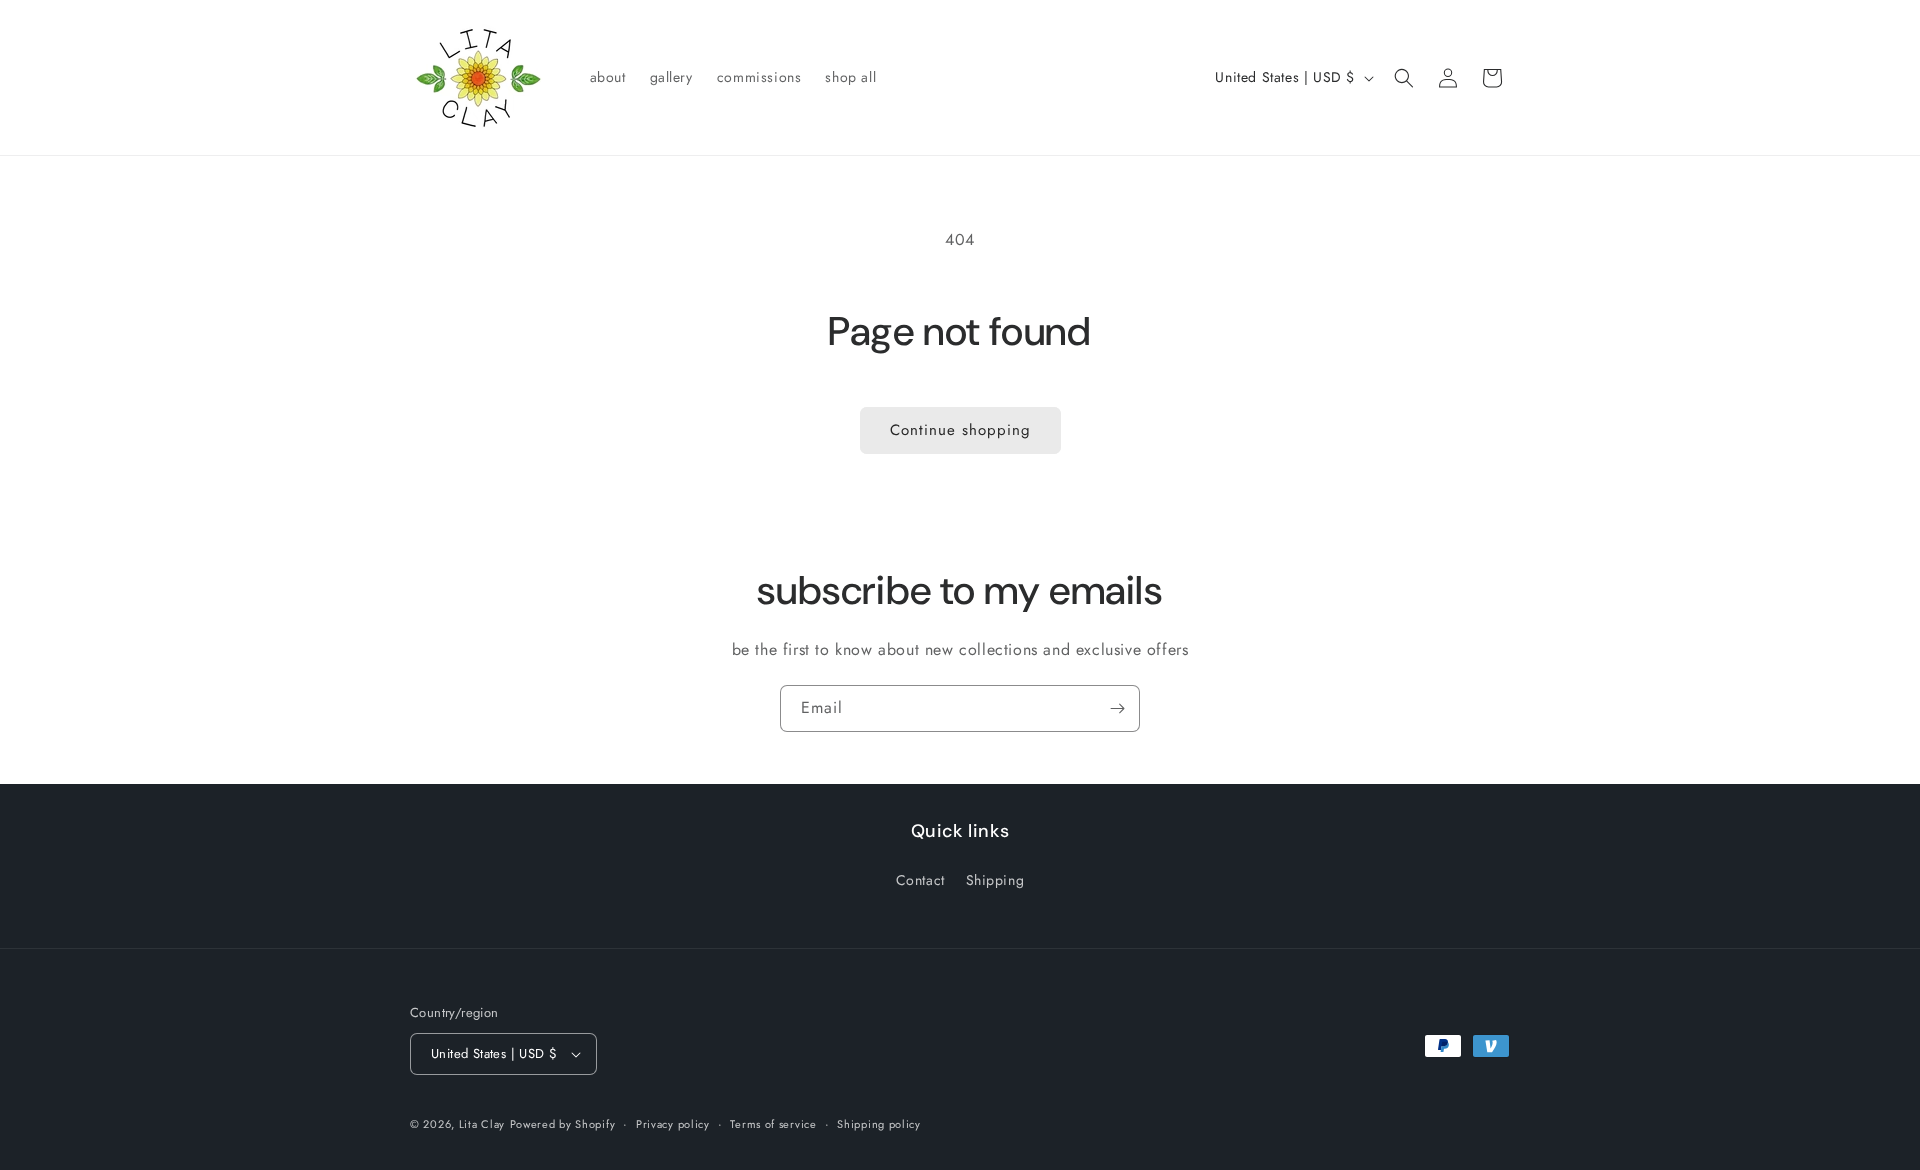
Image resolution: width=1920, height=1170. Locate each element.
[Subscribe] (1117, 708)
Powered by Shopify (563, 1124)
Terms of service (773, 1124)
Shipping (995, 880)
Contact (920, 880)
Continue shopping (960, 430)
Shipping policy (879, 1124)
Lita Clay (482, 1124)
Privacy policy (673, 1124)
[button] (1404, 78)
